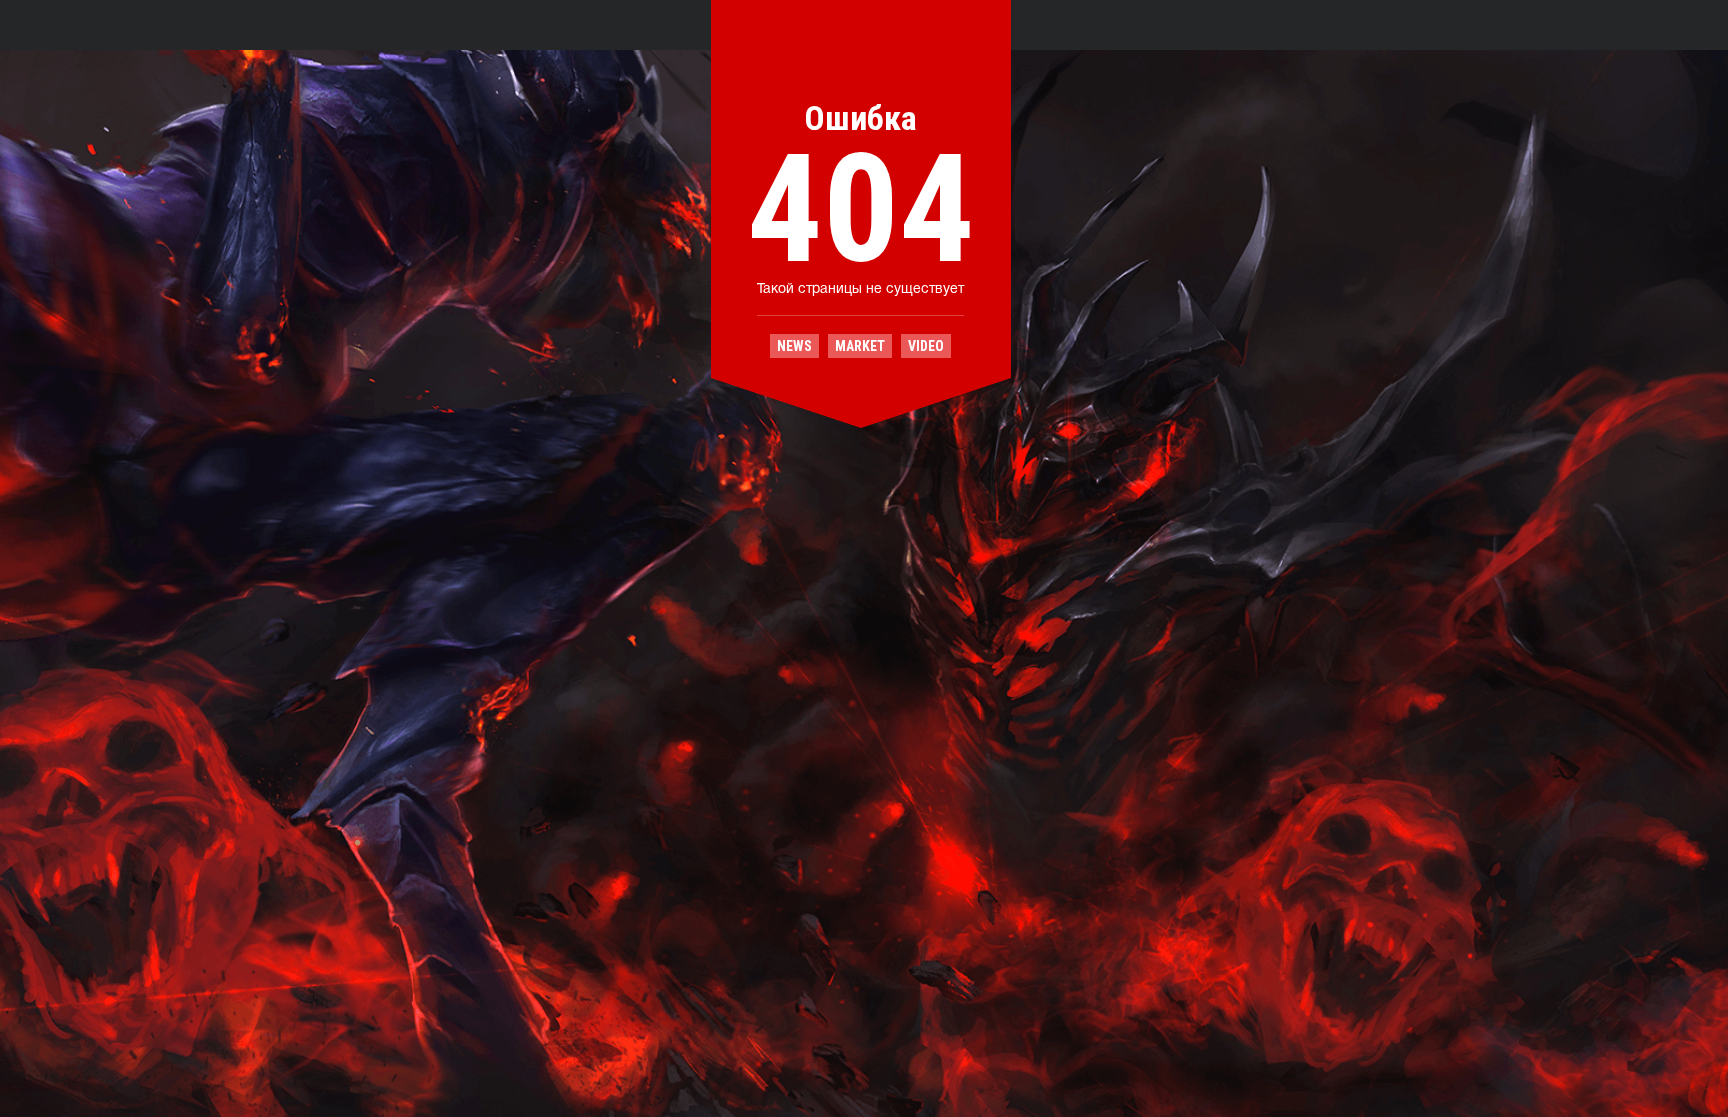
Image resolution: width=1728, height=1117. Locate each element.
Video (926, 346)
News (794, 346)
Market (860, 346)
